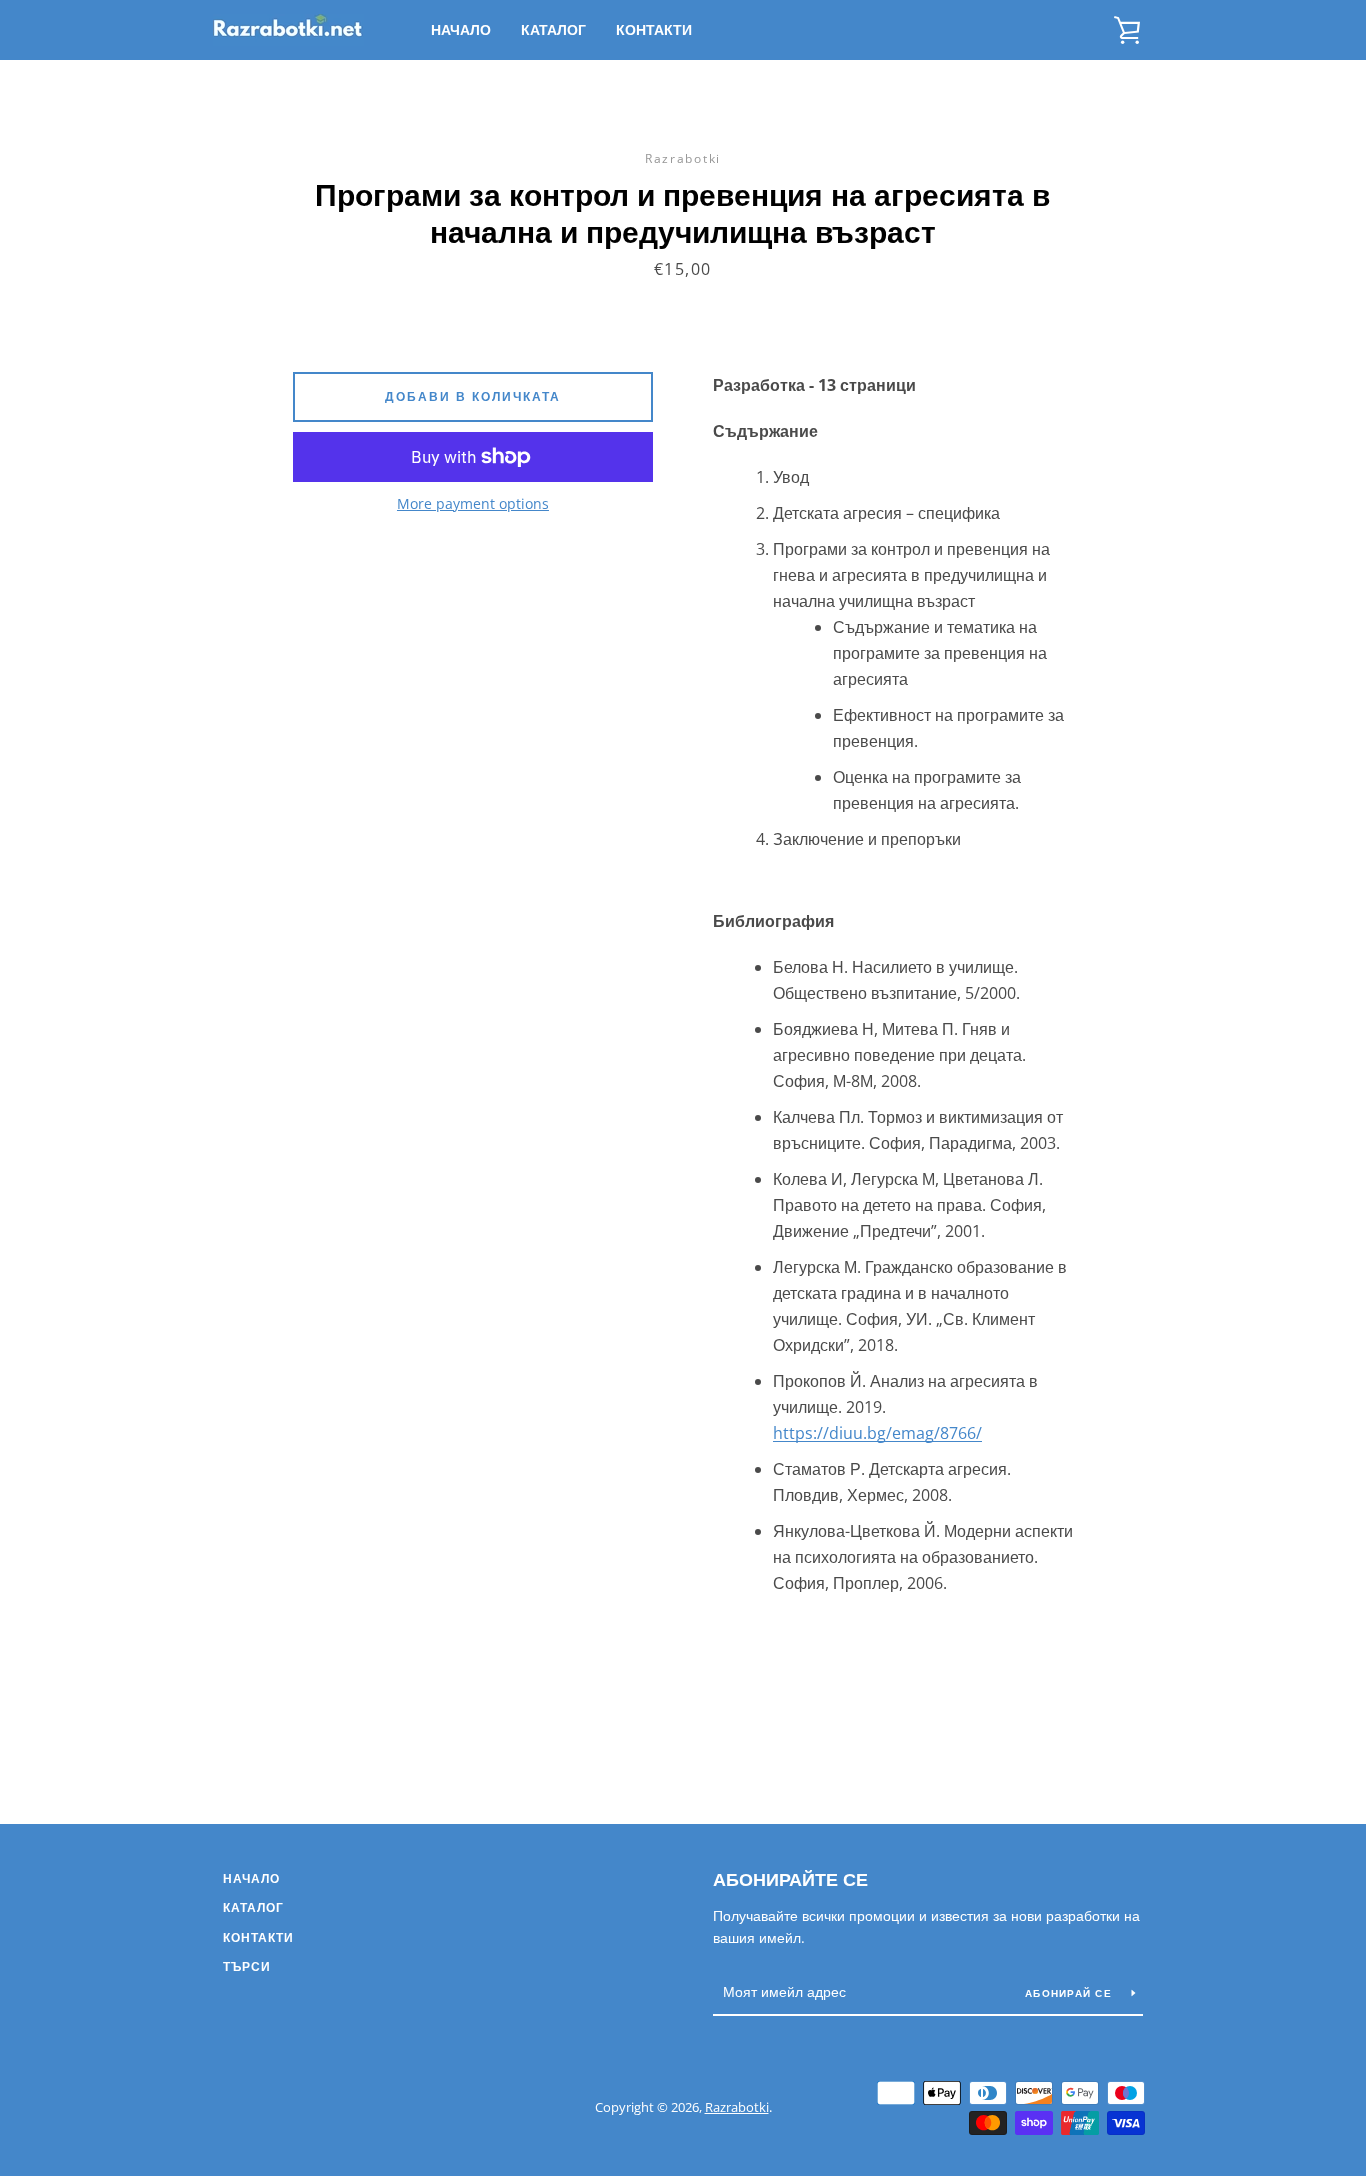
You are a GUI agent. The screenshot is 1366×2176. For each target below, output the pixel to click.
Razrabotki (737, 2107)
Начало (461, 29)
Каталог (553, 29)
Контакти (654, 29)
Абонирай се (1070, 1993)
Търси (247, 1966)
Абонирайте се (790, 1879)
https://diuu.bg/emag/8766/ (877, 1433)
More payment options (473, 503)
